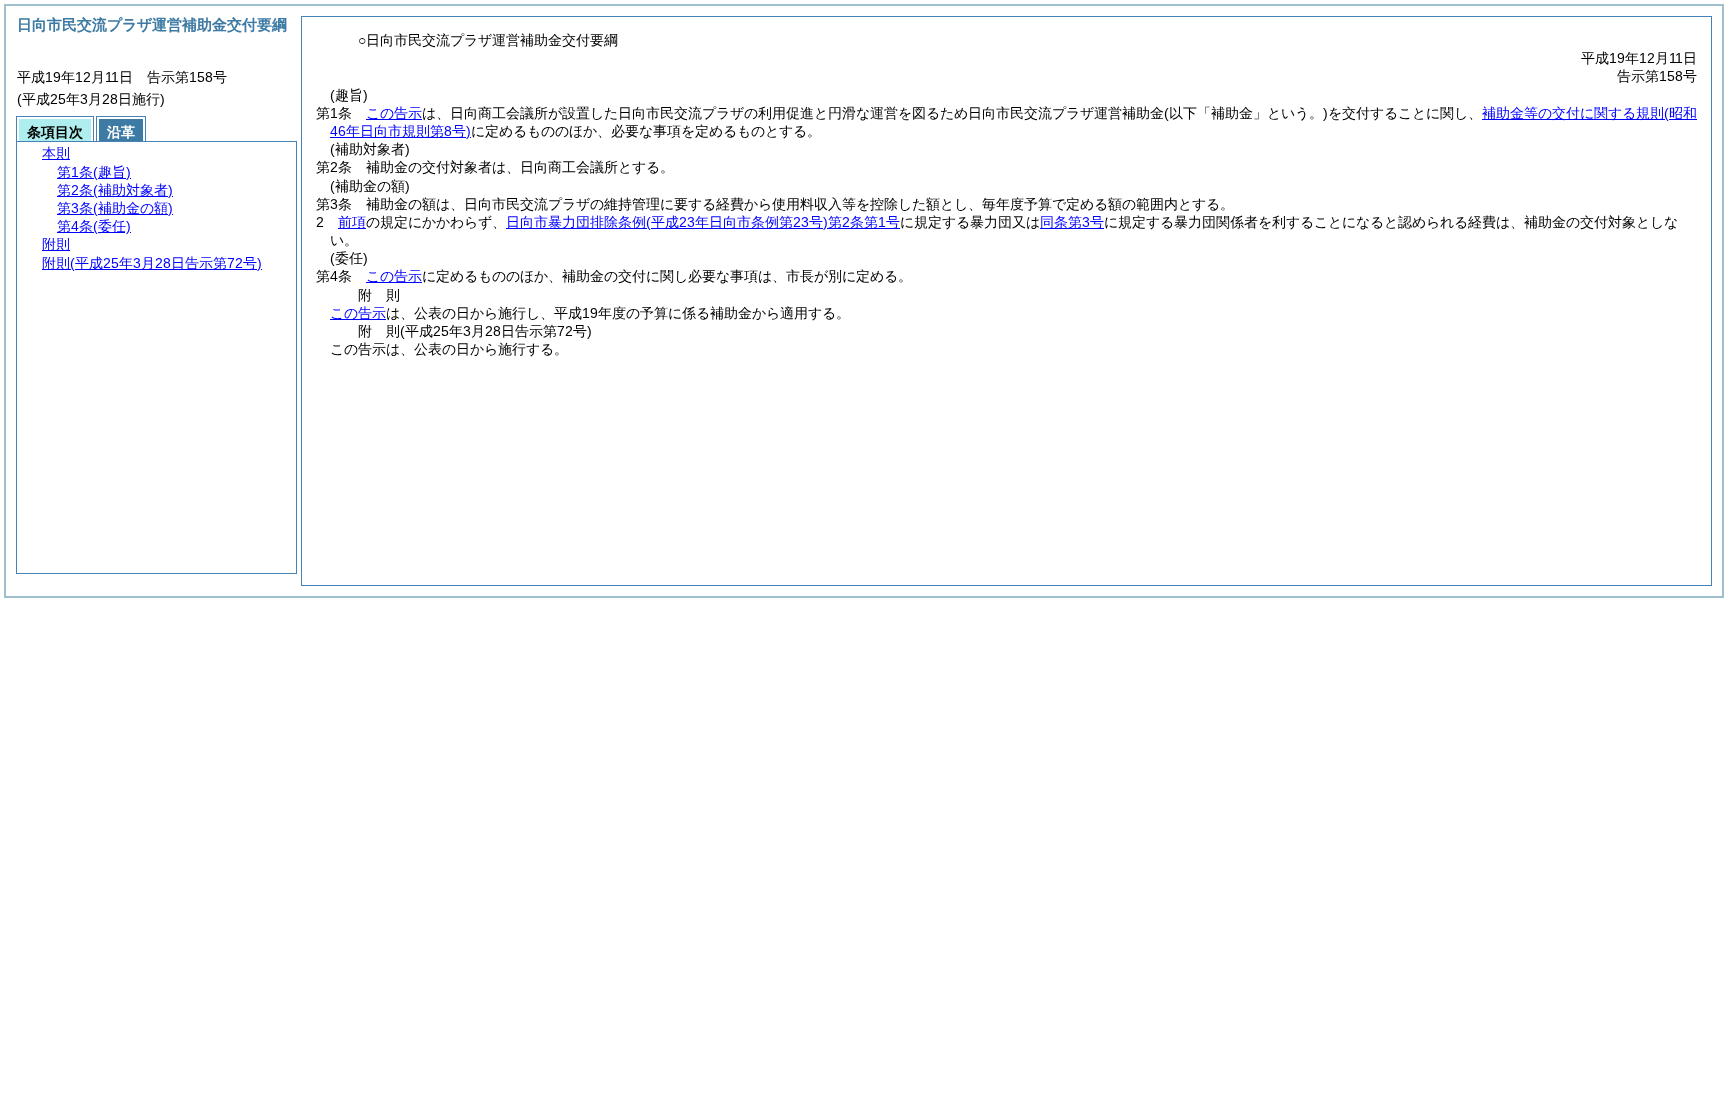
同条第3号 (1072, 222)
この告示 (394, 113)
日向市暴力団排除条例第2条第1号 (703, 222)
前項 (352, 222)
